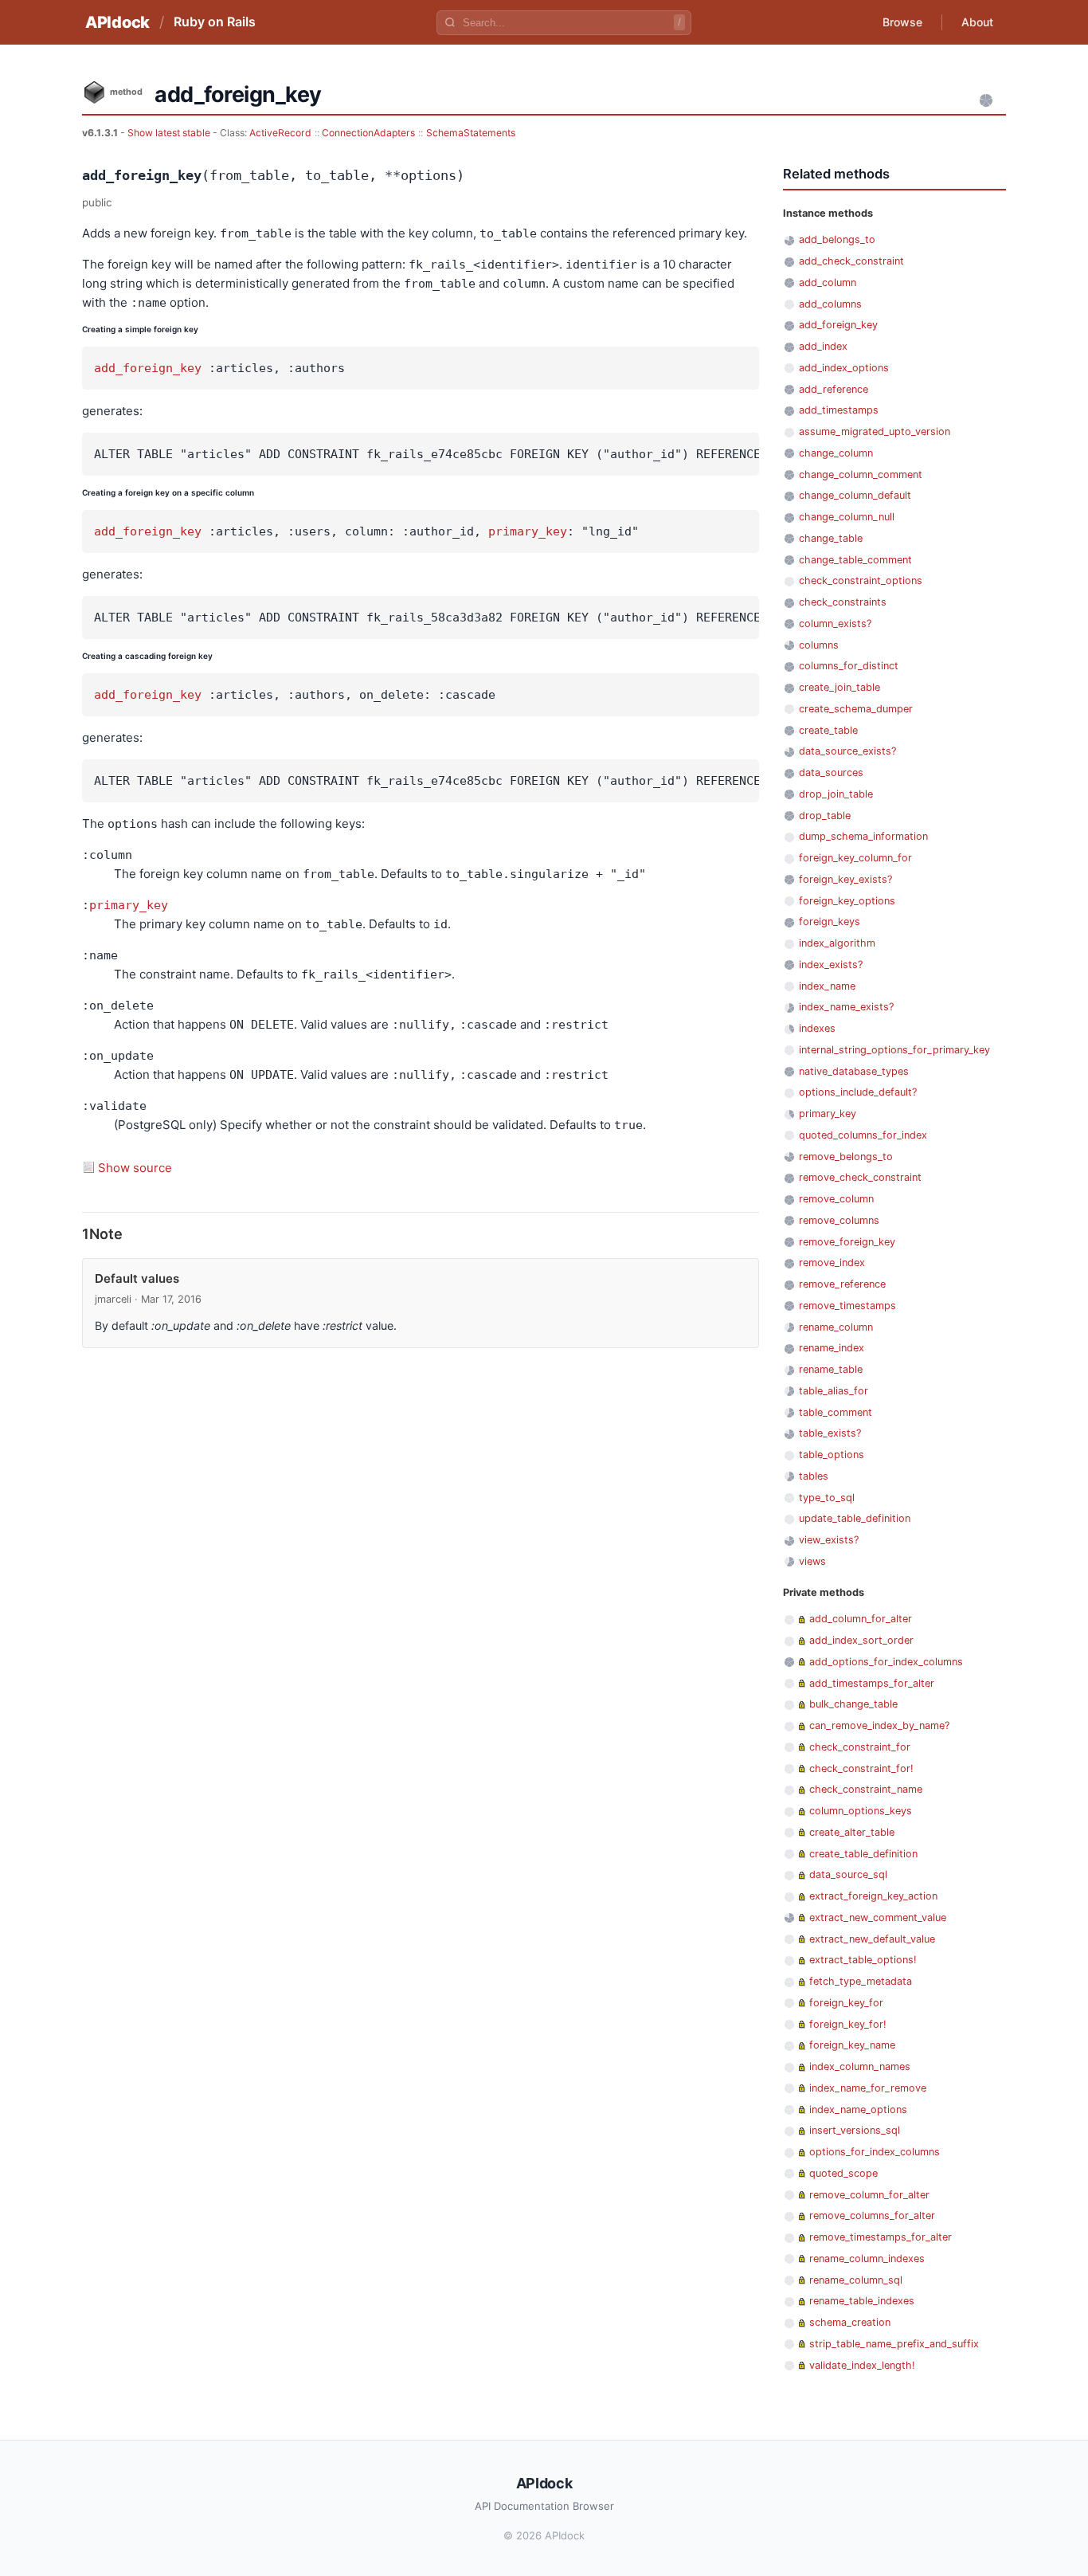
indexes (817, 1028)
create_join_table (839, 687)
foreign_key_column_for (855, 858)
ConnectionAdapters (368, 133)
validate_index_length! (862, 2365)
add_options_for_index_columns (886, 1662)
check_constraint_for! (861, 1768)
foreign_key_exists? (845, 879)
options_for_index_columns (875, 2152)
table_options (832, 1455)
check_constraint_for (860, 1747)
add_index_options (844, 368)
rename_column (836, 1327)
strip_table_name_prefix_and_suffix (894, 2344)
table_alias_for (834, 1391)
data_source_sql (848, 1874)
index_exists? (831, 965)
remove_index (832, 1263)
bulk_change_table (853, 1704)
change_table (831, 538)
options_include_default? (858, 1092)
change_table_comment (855, 560)
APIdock (117, 22)
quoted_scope (843, 2173)
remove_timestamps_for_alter (881, 2237)
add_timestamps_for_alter (872, 1683)
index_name (827, 986)
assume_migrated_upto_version (875, 431)
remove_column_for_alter (869, 2195)
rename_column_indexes (867, 2258)
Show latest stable (170, 133)
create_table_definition (863, 1854)
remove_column (836, 1199)
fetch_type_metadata (861, 1981)
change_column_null (847, 517)
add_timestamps (839, 410)
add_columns (830, 304)
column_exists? (835, 623)
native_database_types (854, 1071)
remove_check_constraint (860, 1177)
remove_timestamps (847, 1306)
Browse (902, 22)
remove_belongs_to (846, 1157)
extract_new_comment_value (878, 1917)
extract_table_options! (863, 1960)
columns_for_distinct (849, 666)
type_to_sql (827, 1498)
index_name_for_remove (868, 2088)
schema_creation (850, 2322)
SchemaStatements (471, 133)
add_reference (834, 389)
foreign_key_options (847, 901)
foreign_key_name (852, 2045)
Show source (135, 1168)
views (812, 1561)
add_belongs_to (837, 239)
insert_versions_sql (855, 2130)
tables (814, 1476)
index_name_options (858, 2109)
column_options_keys (861, 1811)
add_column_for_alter (861, 1619)
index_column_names (860, 2066)
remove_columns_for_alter (872, 2215)
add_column (828, 282)
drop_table (825, 816)
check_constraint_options (861, 580)
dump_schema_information (863, 836)
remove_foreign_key (847, 1242)
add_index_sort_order (861, 1640)
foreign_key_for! (848, 2024)
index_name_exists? (846, 1007)
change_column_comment (861, 474)
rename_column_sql (856, 2280)
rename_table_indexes (862, 2301)
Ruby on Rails (215, 22)
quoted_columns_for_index (863, 1135)
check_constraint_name (866, 1789)
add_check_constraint (851, 261)
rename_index (832, 1348)
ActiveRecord (280, 133)
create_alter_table (852, 1832)
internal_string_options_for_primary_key (894, 1050)
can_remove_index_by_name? (879, 1725)
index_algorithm (837, 943)
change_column (836, 453)
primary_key (528, 531)
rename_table (831, 1369)
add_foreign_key (148, 368)
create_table (828, 730)
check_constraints (843, 602)
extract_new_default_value (872, 1939)
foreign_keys (830, 921)
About (977, 22)
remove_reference (842, 1284)
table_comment (836, 1412)
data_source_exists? (847, 751)
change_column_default (855, 495)
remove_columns (839, 1220)
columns (819, 645)
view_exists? (829, 1540)
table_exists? (830, 1433)
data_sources (831, 772)
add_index (823, 346)
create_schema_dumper (856, 709)
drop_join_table (836, 794)
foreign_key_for (846, 2003)
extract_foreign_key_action (873, 1896)
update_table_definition (855, 1518)
